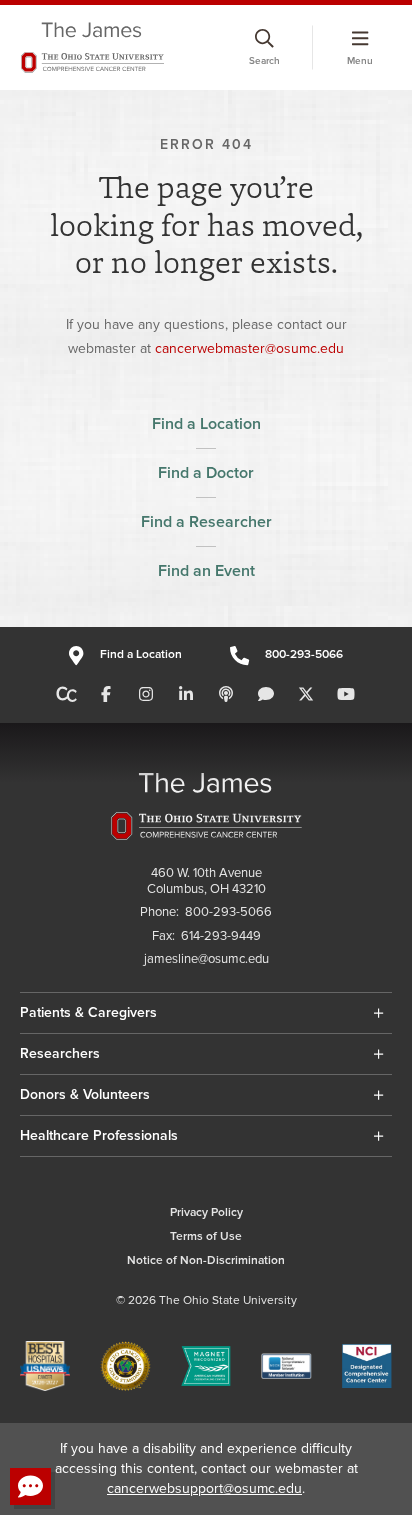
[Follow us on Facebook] (106, 695)
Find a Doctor (206, 473)
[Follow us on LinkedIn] (186, 695)
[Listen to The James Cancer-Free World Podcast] (226, 695)
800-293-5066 (304, 654)
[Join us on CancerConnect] (66, 695)
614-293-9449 (221, 936)
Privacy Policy (206, 1212)
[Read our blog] (266, 695)
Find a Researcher (206, 522)
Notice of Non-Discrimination (206, 1260)
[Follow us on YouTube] (346, 695)
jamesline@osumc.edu (206, 959)
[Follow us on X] (306, 695)
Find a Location (206, 424)
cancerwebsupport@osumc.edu (204, 1488)
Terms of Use (206, 1236)
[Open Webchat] (30, 1486)
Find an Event (206, 571)
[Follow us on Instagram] (146, 695)
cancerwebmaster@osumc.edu (249, 348)
